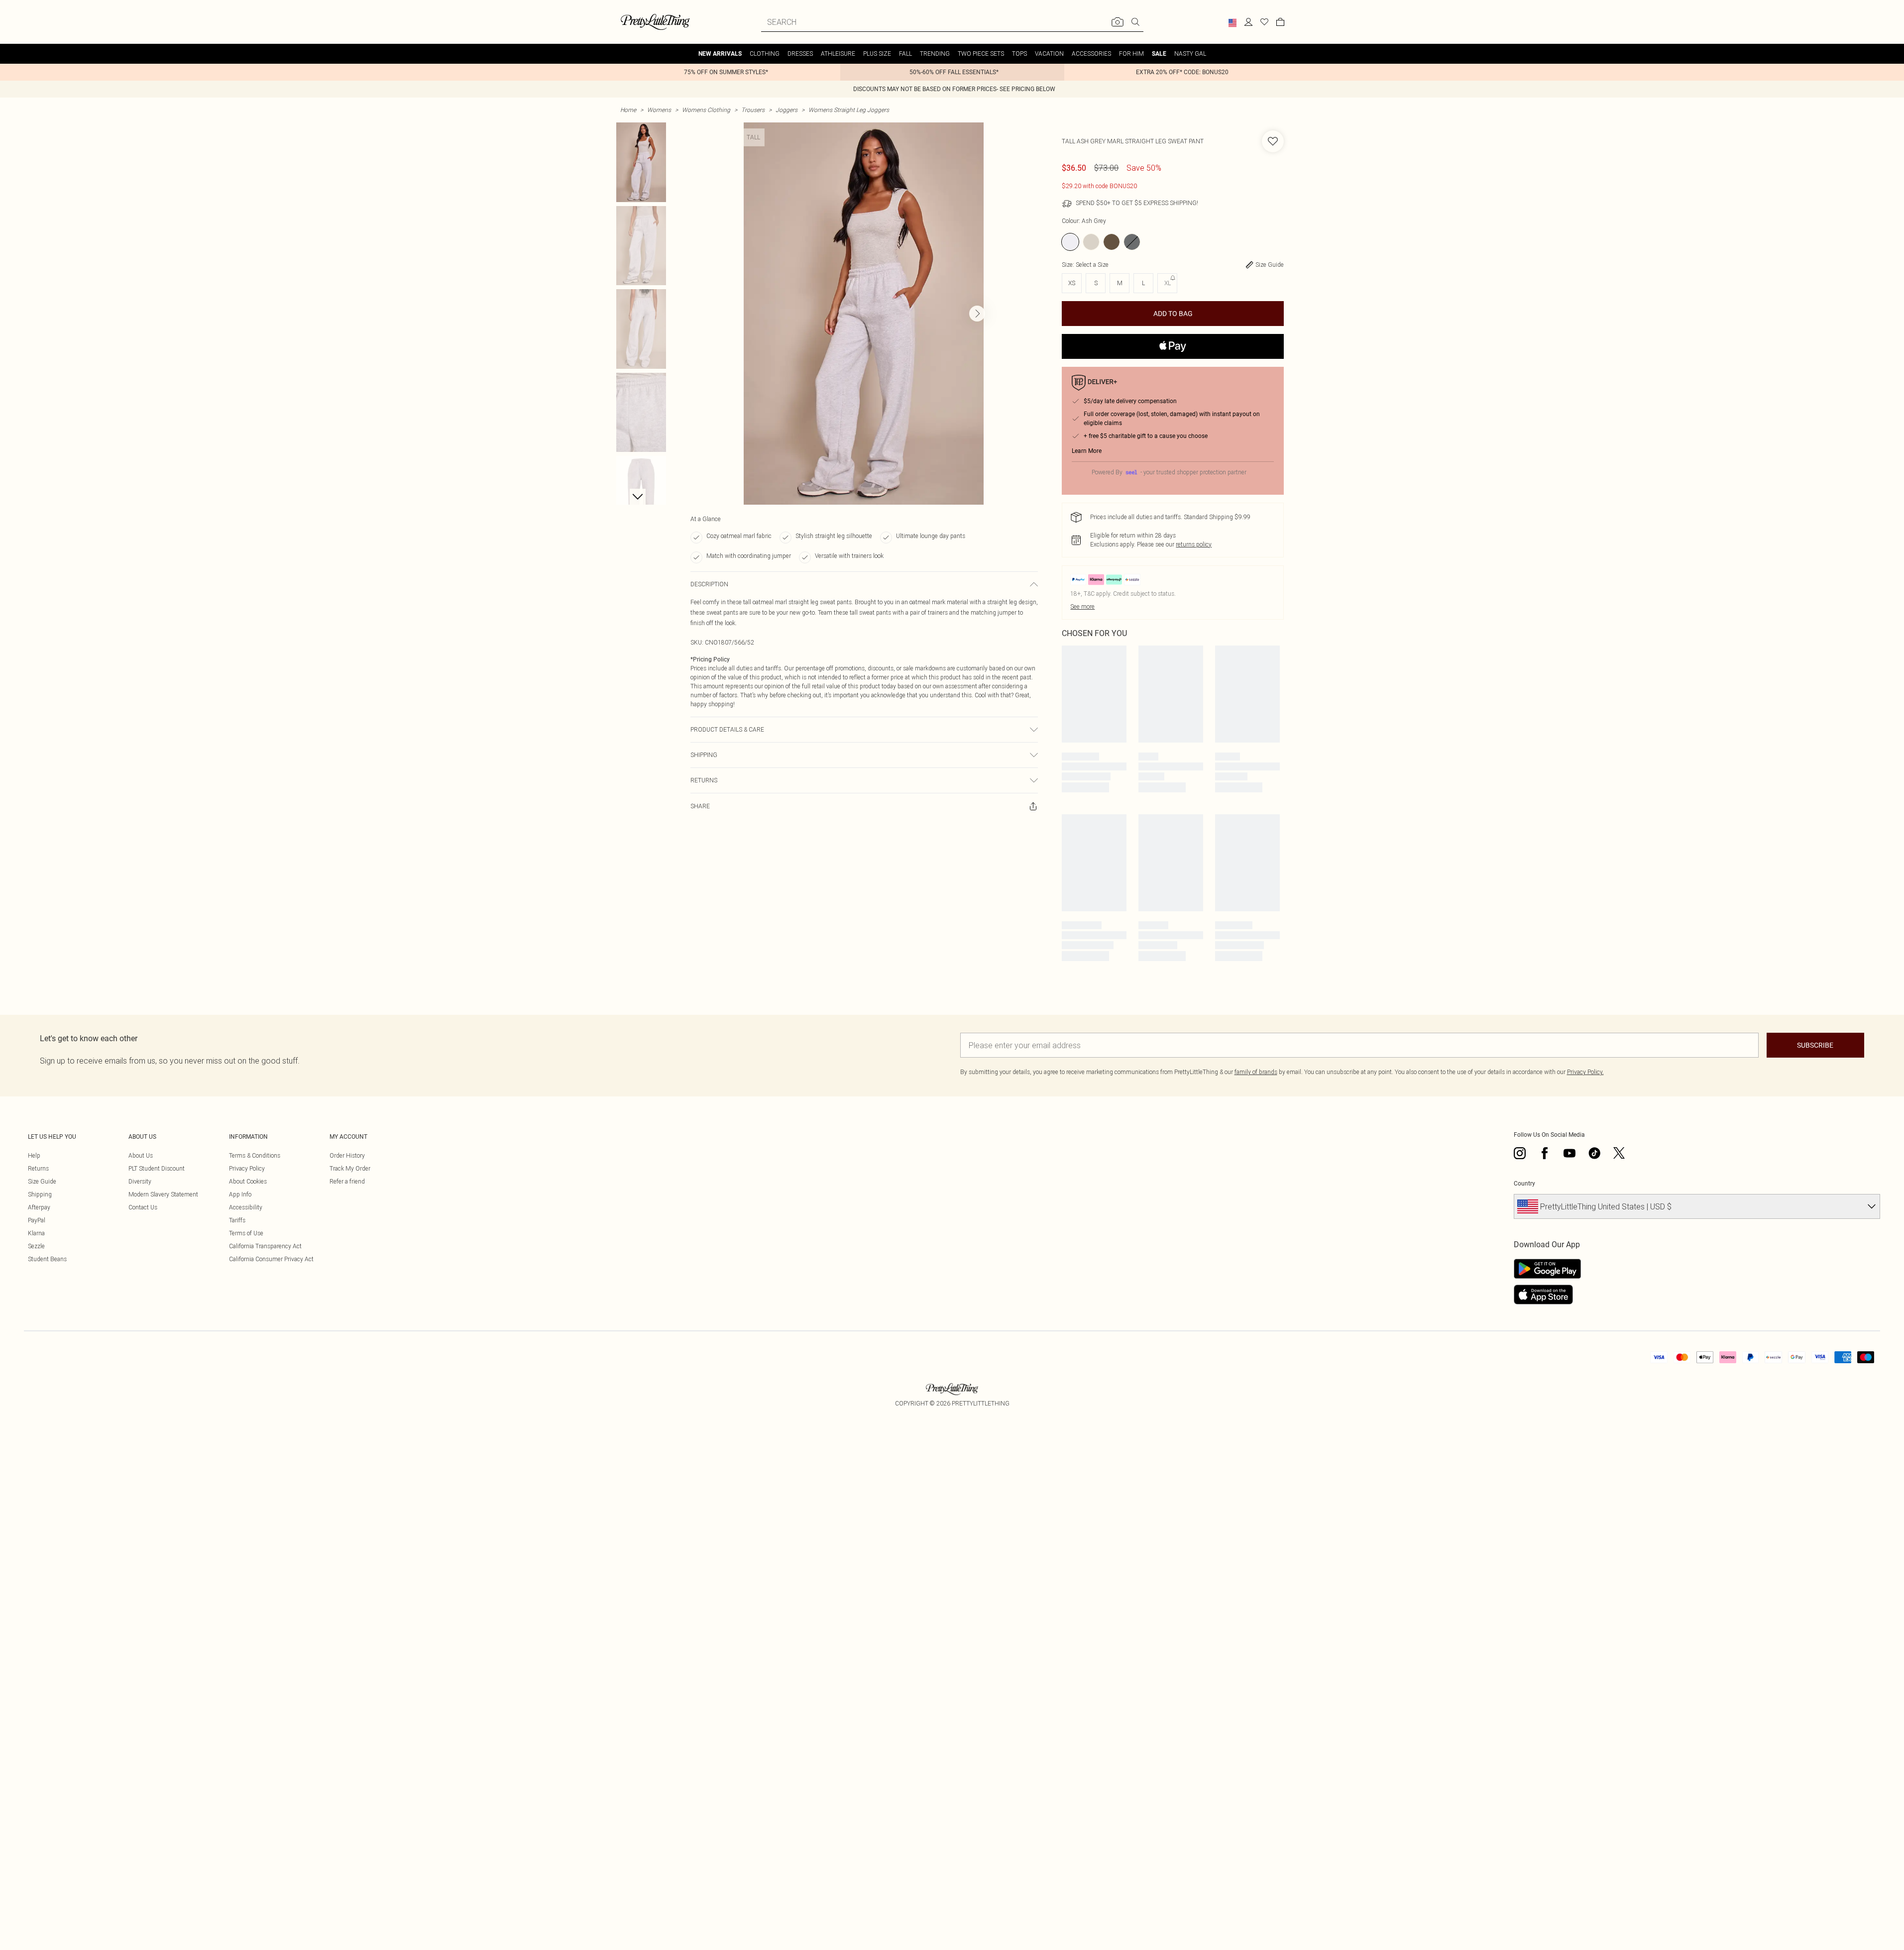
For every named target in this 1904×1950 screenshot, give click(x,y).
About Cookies (248, 1181)
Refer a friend (347, 1181)
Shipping (40, 1194)
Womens (659, 110)
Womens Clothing (706, 110)
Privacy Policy (247, 1168)
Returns (38, 1168)
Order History (347, 1155)
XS (1072, 283)
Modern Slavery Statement (163, 1194)
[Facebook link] (1545, 1153)
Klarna (36, 1233)
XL (1168, 283)
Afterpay (39, 1207)
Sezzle (36, 1246)
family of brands (1256, 1072)
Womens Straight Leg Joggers (849, 110)
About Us (141, 1155)
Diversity (140, 1181)
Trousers (753, 110)
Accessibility (246, 1207)
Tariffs (237, 1220)
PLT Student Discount (157, 1168)
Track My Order (350, 1168)
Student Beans (47, 1259)
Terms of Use (246, 1233)
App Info (240, 1194)
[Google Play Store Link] (1547, 1269)
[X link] (1619, 1153)
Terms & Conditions (255, 1155)
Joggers (786, 110)
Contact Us (143, 1207)
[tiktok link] (1594, 1153)
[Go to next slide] (977, 314)
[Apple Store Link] (1547, 1295)
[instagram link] (1520, 1153)
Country (1524, 1184)
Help (34, 1155)
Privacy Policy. (1585, 1072)
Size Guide (42, 1181)
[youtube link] (1569, 1153)
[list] (864, 314)
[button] (1232, 23)
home (628, 110)
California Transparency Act (265, 1246)
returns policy (1194, 544)
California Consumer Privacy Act (271, 1259)
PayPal (37, 1220)
